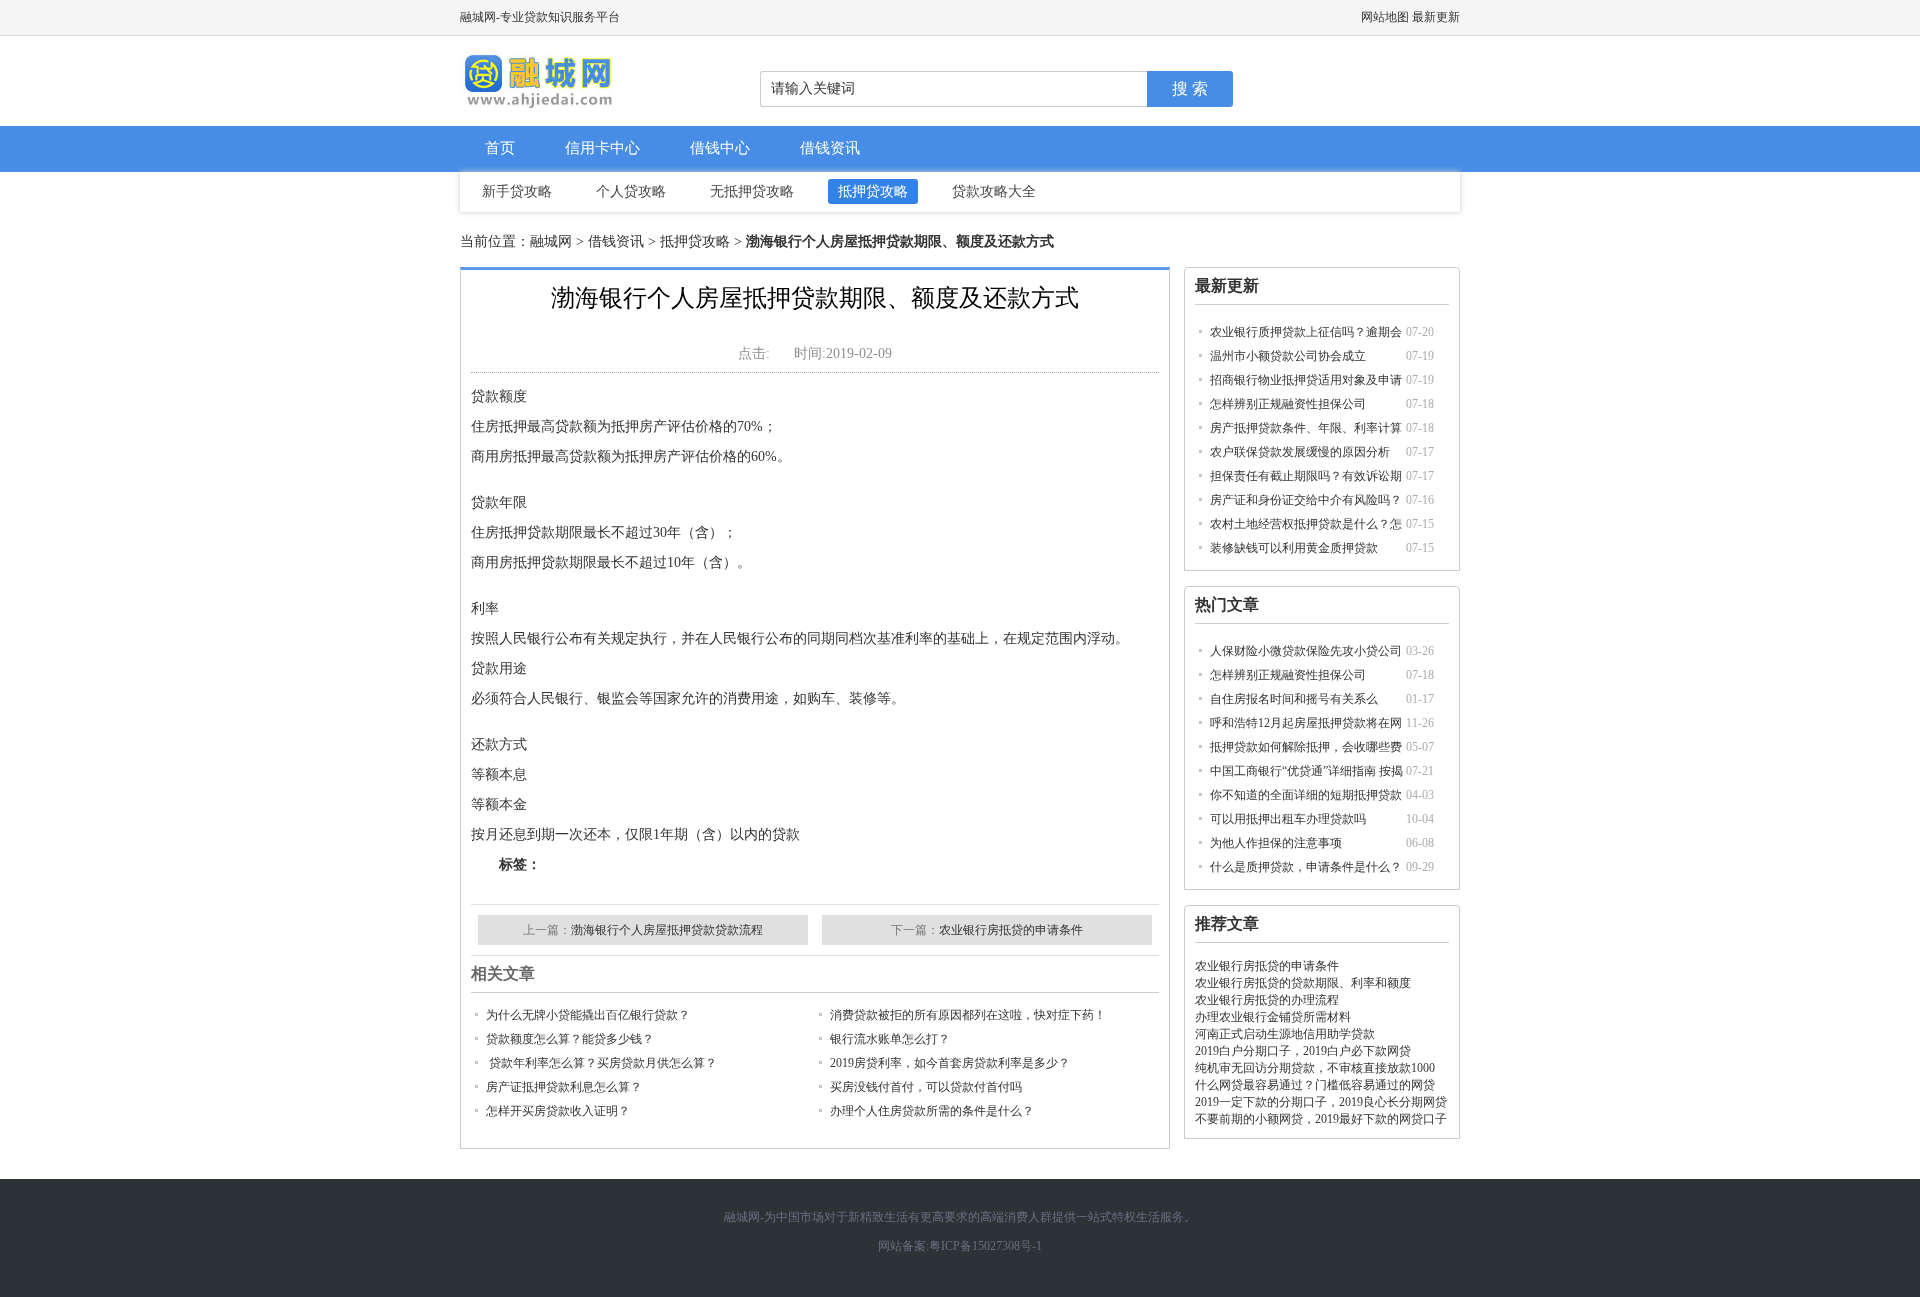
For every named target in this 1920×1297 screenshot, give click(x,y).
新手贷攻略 (517, 191)
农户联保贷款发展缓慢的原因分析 (1300, 452)
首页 (500, 148)
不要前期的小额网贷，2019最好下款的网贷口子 (1321, 1119)
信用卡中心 (602, 148)
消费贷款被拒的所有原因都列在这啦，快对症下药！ (968, 1015)
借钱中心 (720, 148)
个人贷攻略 (631, 191)
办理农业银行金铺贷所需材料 (1273, 1017)
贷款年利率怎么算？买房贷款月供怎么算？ (601, 1063)
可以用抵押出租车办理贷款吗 (1288, 819)
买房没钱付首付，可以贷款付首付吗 (926, 1087)
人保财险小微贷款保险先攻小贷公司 (1306, 651)
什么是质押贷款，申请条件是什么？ (1306, 867)
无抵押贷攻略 (752, 191)
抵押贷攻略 (873, 191)
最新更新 (1436, 17)
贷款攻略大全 (994, 191)
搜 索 (1190, 88)
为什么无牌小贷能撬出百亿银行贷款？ (588, 1015)
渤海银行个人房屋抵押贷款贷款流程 (667, 930)
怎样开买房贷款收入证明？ (558, 1111)
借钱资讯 (830, 148)
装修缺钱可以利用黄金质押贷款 (1294, 548)
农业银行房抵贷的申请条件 (1267, 966)
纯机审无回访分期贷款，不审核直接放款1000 (1315, 1068)
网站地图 (1385, 17)
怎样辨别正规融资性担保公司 (1288, 404)
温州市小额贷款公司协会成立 (1288, 356)
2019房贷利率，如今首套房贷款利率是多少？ (950, 1063)
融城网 (551, 241)
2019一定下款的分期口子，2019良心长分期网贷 (1321, 1102)
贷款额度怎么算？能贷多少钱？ (570, 1039)
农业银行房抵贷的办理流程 (1267, 1000)
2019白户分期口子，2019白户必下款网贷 (1303, 1051)
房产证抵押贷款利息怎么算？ (564, 1087)
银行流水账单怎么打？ (890, 1039)
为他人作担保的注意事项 (1276, 843)
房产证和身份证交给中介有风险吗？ (1306, 500)
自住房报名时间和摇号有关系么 (1294, 699)
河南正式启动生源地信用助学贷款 (1285, 1034)
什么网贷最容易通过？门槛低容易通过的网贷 (1315, 1085)
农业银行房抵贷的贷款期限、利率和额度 (1303, 983)
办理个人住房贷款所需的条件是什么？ (932, 1111)
